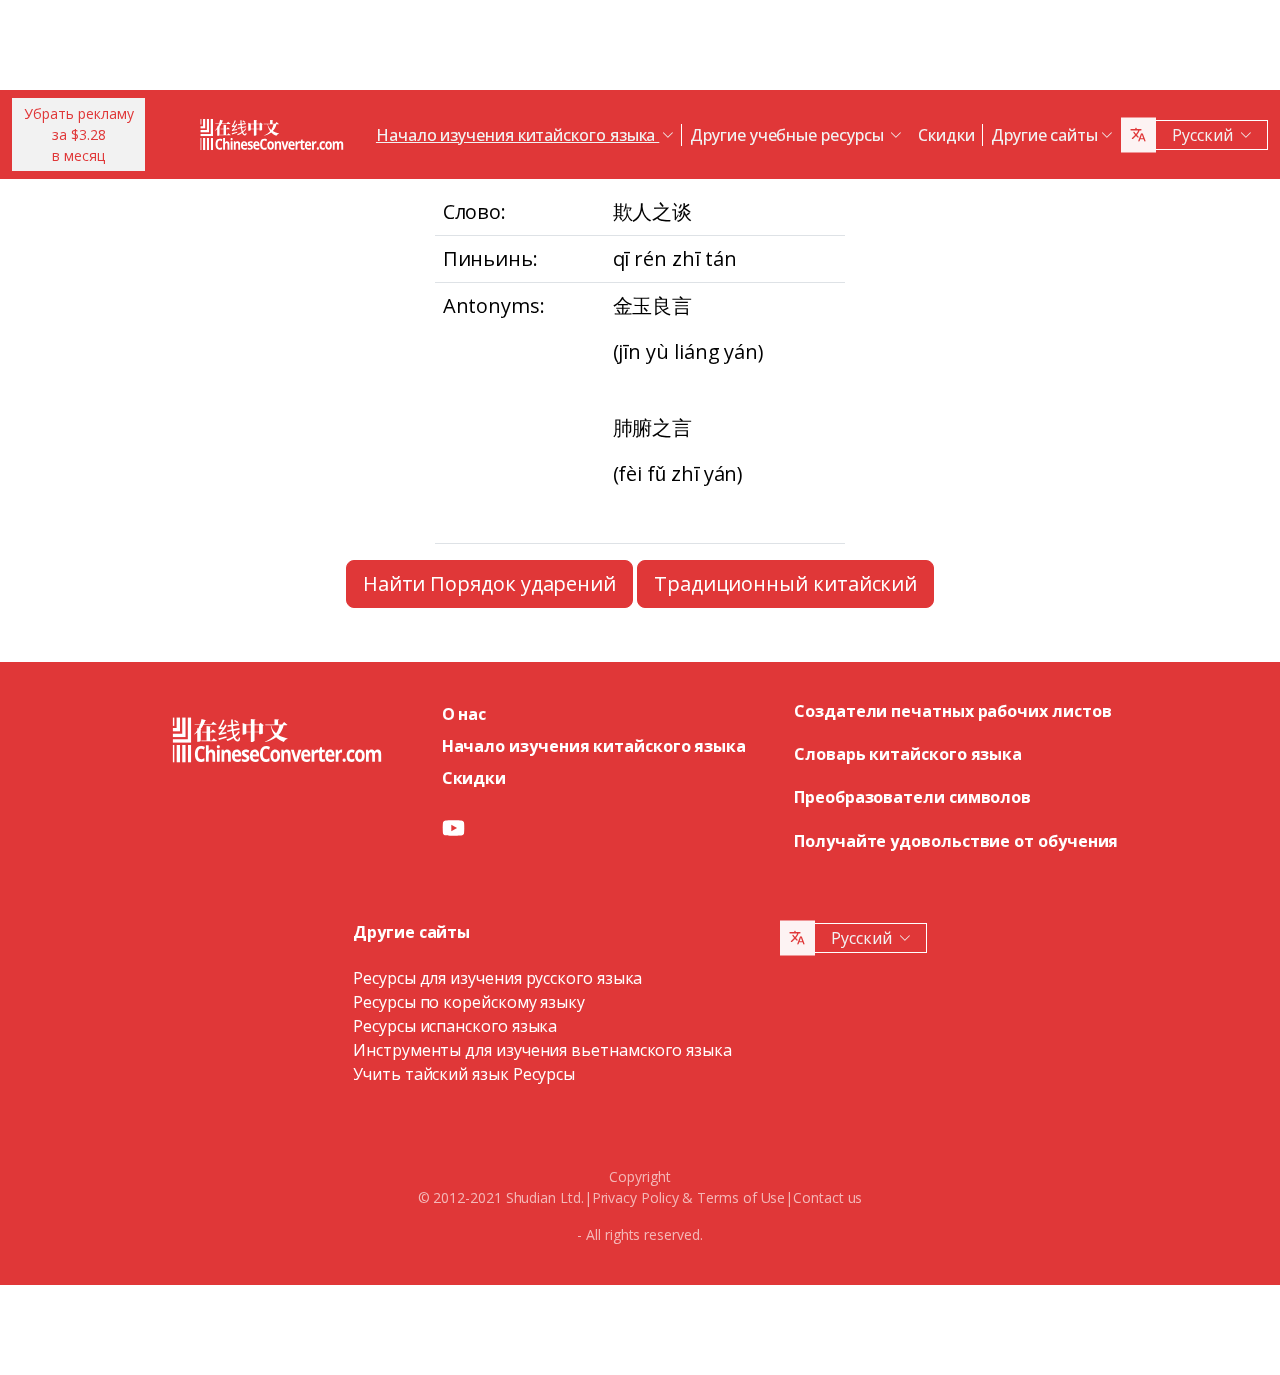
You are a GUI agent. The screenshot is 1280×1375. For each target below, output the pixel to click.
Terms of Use (741, 1197)
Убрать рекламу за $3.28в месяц (79, 134)
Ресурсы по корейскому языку (469, 1002)
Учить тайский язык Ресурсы (464, 1074)
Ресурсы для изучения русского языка (497, 978)
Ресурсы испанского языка (455, 1026)
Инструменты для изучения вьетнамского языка (542, 1050)
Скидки (946, 135)
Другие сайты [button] (1044, 135)
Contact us (827, 1197)
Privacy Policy (635, 1197)
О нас (464, 714)
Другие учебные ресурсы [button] (788, 135)
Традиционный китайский (785, 583)
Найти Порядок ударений (489, 583)
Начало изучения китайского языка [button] (517, 135)
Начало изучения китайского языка (594, 746)
